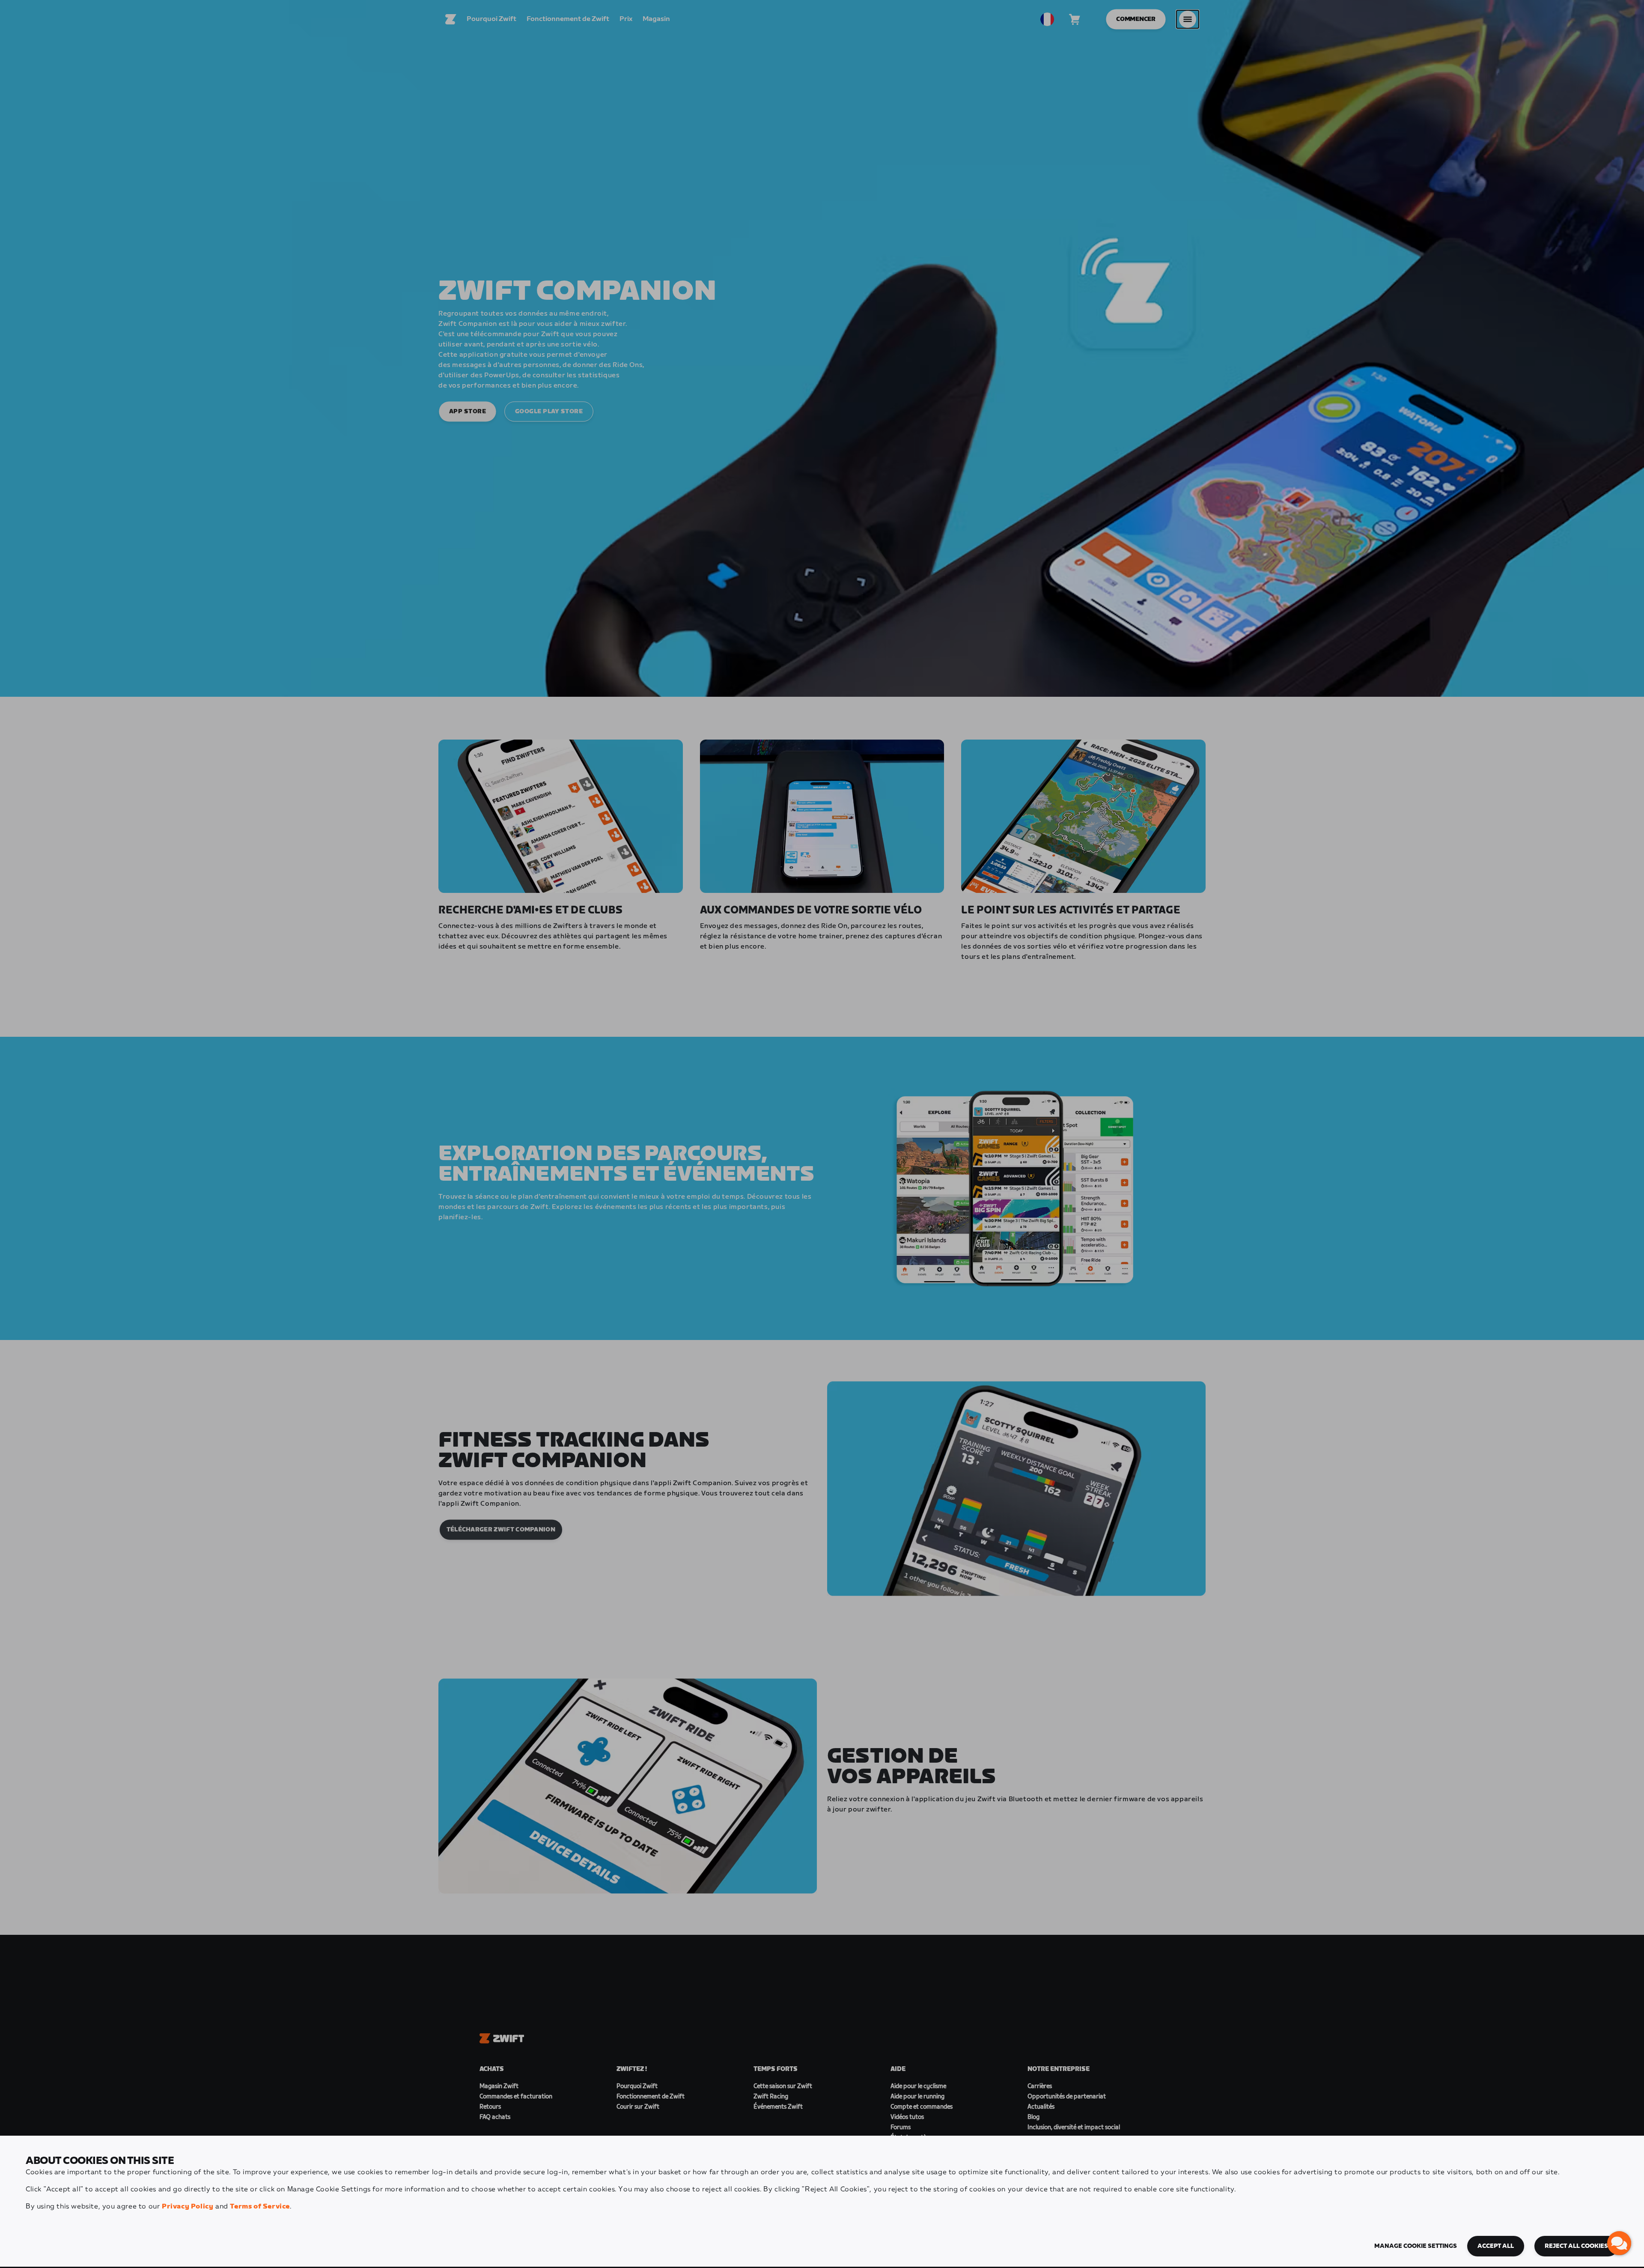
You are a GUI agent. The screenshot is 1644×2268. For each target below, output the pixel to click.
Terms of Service (260, 2207)
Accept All (1496, 2246)
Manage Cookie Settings (1416, 2246)
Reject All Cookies (1576, 2246)
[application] (1619, 2243)
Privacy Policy (188, 2207)
